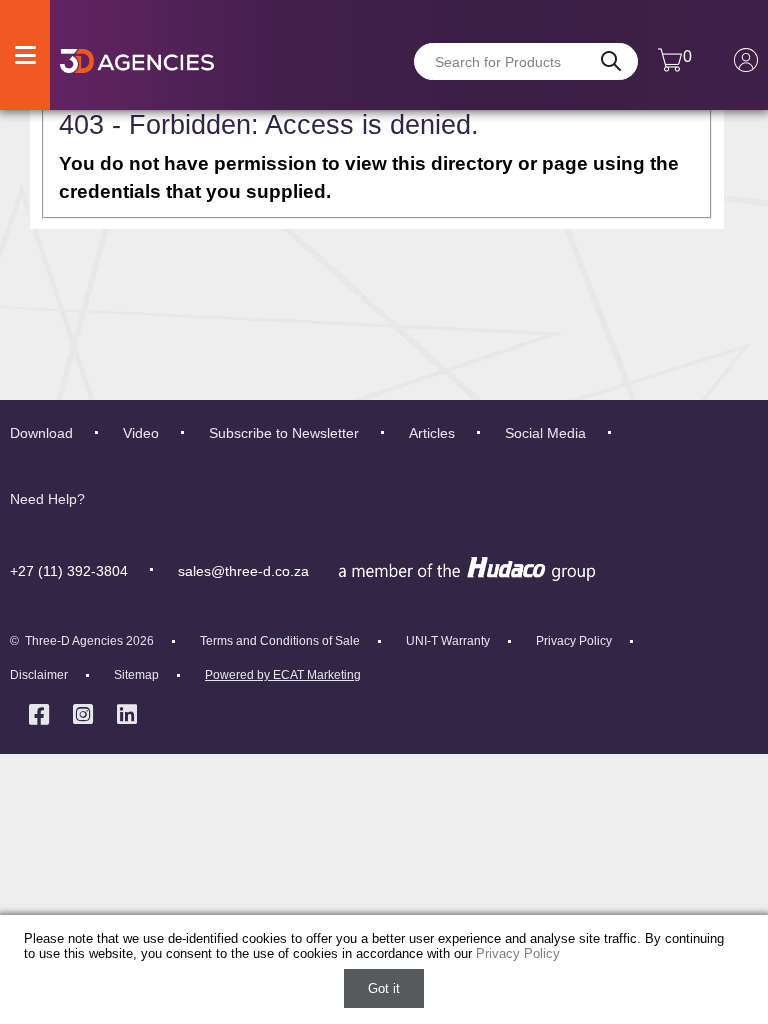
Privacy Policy (574, 641)
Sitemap (136, 675)
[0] (670, 68)
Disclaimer (39, 675)
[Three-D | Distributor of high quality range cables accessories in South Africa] (137, 61)
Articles (432, 433)
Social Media (545, 433)
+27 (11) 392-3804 (69, 571)
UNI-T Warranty (448, 641)
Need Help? (47, 499)
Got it (384, 988)
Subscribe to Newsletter (284, 433)
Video (141, 433)
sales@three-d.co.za (243, 571)
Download (41, 433)
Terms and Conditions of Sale (280, 641)
